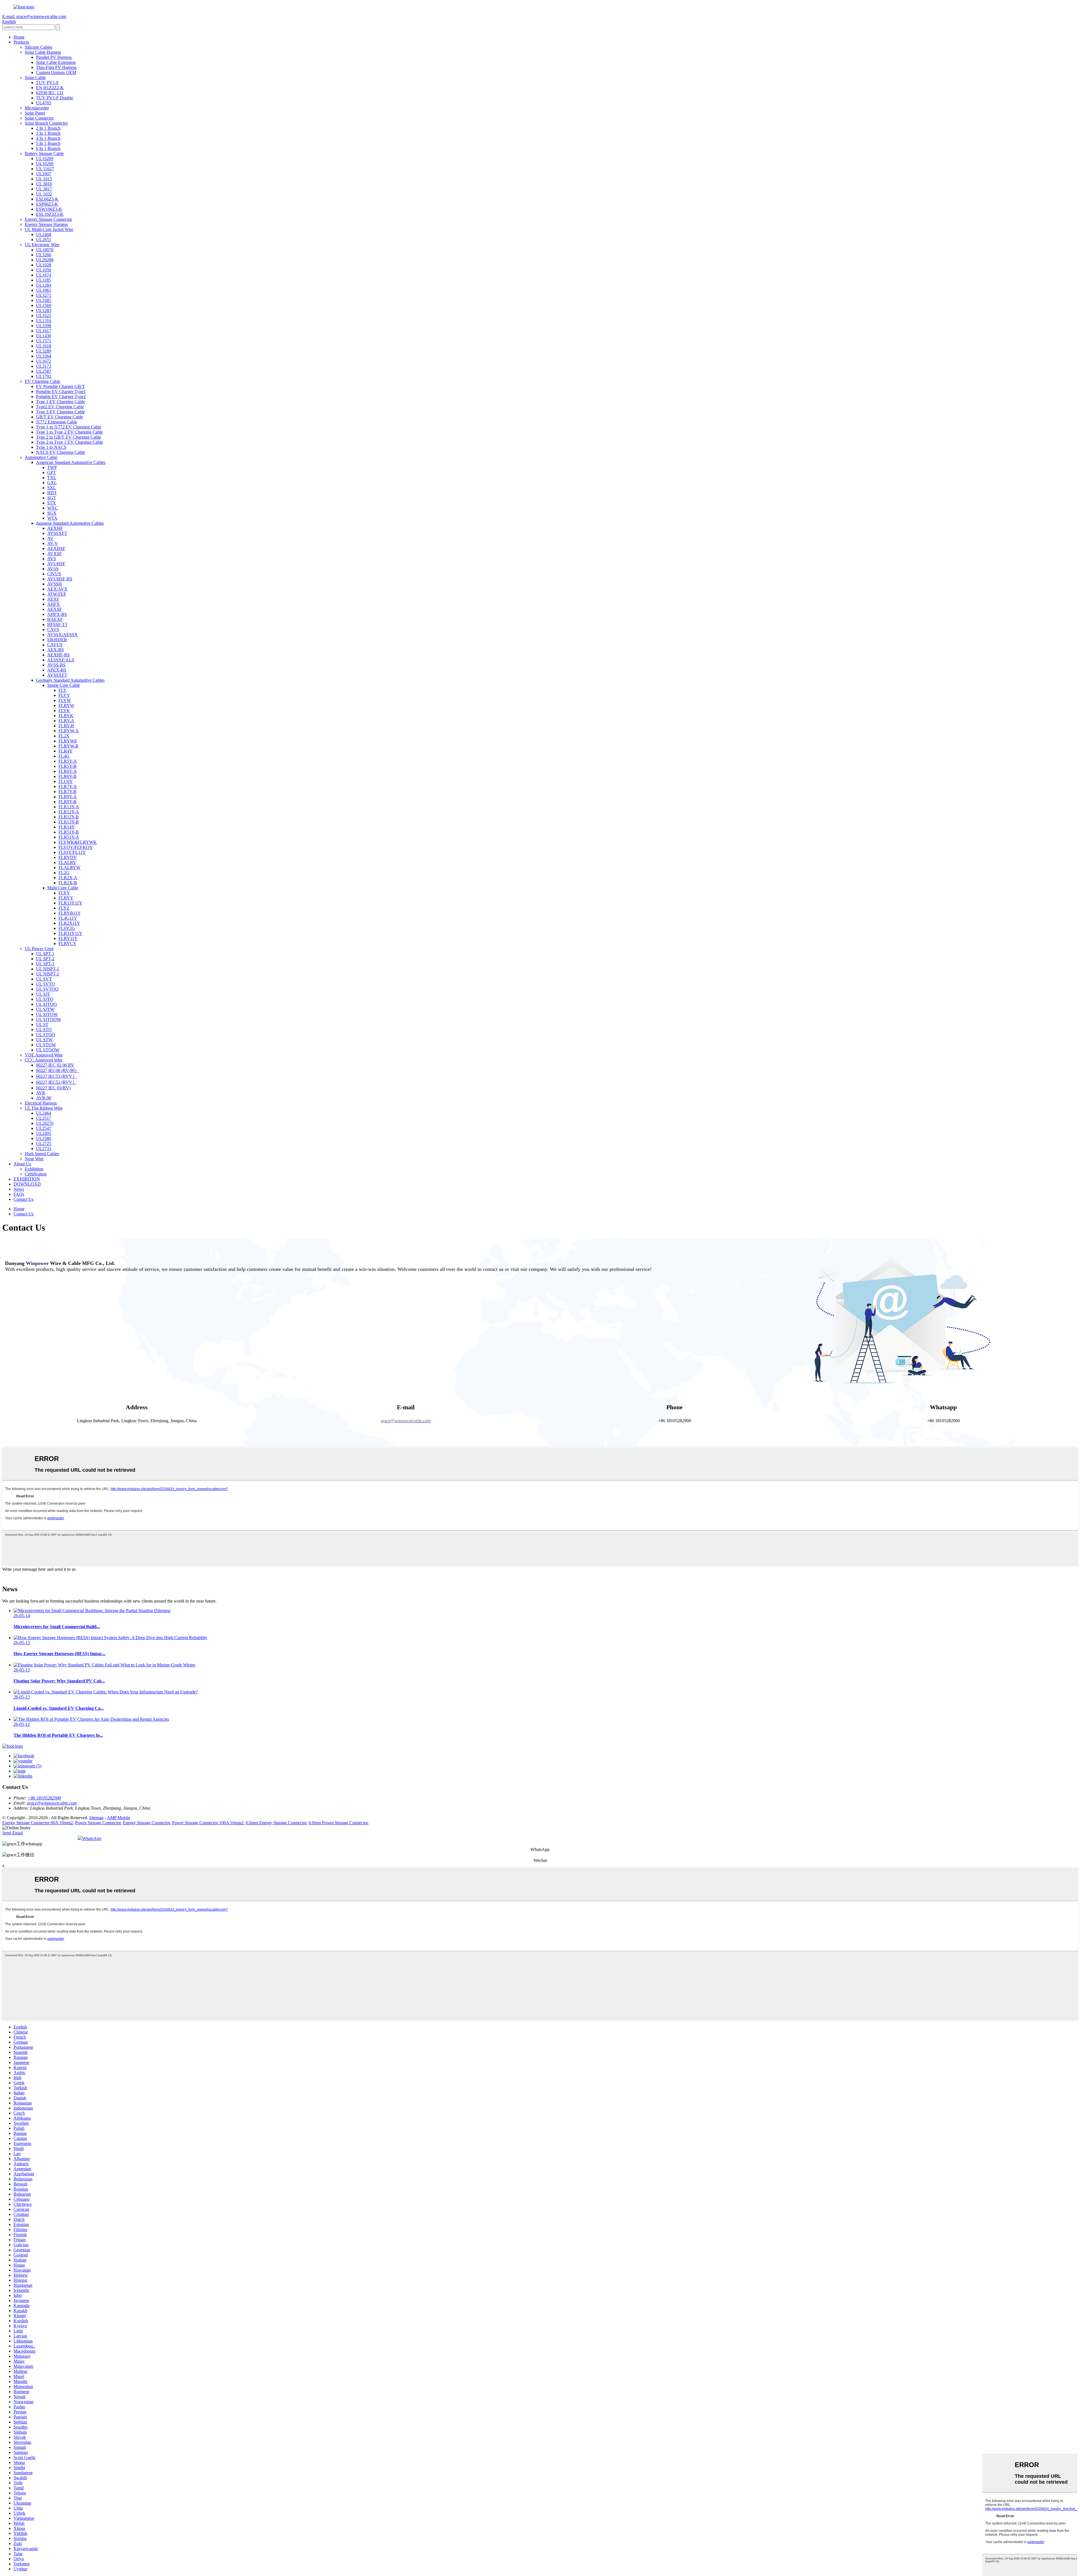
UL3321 (44, 316)
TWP (52, 467)
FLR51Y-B (69, 832)
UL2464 (44, 1113)
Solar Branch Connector (46, 123)
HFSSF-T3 (57, 624)
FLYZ (64, 908)
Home (19, 37)
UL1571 (44, 341)
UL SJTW (45, 1009)
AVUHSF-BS (60, 579)
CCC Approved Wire (44, 1060)
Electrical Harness (41, 1103)
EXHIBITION (27, 1179)
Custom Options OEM (56, 72)
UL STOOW (48, 1050)
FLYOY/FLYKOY (76, 847)
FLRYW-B (68, 746)
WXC (53, 508)
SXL (52, 488)
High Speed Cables (42, 1154)
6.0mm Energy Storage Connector (276, 1823)
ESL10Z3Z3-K (50, 214)
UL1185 (43, 280)
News (19, 1189)
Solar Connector (39, 118)
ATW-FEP (57, 594)
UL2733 (44, 1149)
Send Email (13, 1833)
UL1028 (44, 265)
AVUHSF (56, 564)
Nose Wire (34, 1159)
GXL (52, 483)
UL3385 (44, 300)
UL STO (44, 1030)
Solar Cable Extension (56, 62)
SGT (52, 498)
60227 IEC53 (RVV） (56, 1076)
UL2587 (44, 371)
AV (50, 538)
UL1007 (44, 174)
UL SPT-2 (45, 959)
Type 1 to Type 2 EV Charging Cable (69, 432)
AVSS (53, 569)
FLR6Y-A (68, 771)
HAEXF (55, 619)
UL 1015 (44, 179)
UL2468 (44, 235)
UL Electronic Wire (42, 245)
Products (21, 42)
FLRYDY (68, 857)
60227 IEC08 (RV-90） (58, 1070)
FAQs (19, 1194)
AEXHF (55, 528)
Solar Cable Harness (43, 52)
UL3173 (44, 366)
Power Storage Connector (98, 1823)
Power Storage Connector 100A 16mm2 (208, 1823)
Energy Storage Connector (48, 219)
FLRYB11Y (70, 913)
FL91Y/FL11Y (72, 852)
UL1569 (44, 305)
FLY (63, 690)
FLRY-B (66, 726)
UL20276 (45, 1123)
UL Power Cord (39, 949)
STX (52, 503)
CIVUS (54, 574)
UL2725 (44, 1144)
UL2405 (44, 1133)
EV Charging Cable (42, 381)
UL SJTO (45, 999)
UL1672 (44, 361)
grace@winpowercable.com (52, 1803)
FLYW (65, 700)
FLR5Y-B (67, 766)
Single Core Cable (64, 685)
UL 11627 (45, 169)
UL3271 (44, 295)
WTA (52, 518)
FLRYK (66, 716)
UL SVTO (46, 984)
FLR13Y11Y (70, 903)
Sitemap (96, 1818)
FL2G (64, 873)
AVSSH (55, 584)
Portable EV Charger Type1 (61, 391)
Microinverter (37, 108)
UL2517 (44, 1118)
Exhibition (34, 1169)
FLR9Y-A (68, 797)
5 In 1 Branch (48, 143)
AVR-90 (44, 1098)
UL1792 (44, 376)
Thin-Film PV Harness (56, 67)
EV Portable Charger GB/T (60, 386)
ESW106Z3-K (49, 209)
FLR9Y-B (67, 802)
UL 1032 (44, 194)
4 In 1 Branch (48, 138)
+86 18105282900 (44, 1798)
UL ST (42, 1025)
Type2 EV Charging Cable (60, 407)
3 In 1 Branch (48, 133)
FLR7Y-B (67, 792)
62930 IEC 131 (50, 93)
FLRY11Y (68, 938)
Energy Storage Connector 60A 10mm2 (38, 1823)
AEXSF (55, 609)
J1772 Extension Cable (57, 422)
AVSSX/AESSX (62, 635)
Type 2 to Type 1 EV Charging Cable (69, 442)
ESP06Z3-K (47, 204)
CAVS (53, 630)
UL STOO (46, 1035)
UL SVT (44, 979)
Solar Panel (35, 113)
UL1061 (44, 290)
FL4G (64, 756)
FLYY (64, 695)
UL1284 (44, 285)
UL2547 (44, 1128)
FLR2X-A (68, 878)
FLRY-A (66, 721)
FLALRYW (69, 868)
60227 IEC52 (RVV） (56, 1082)
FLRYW (66, 705)
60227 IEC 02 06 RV (55, 1065)
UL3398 (44, 326)
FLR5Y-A (68, 761)
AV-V (53, 543)
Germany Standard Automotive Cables (70, 680)
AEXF (53, 599)
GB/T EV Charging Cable (59, 417)
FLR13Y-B (69, 822)
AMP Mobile (119, 1818)
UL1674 (44, 275)
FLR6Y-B (67, 776)
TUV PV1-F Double (55, 98)
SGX (52, 513)
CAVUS (55, 645)
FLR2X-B (68, 883)
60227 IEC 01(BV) (53, 1088)
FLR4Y (66, 751)
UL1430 (44, 336)
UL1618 (44, 346)
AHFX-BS (57, 614)
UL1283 (44, 310)
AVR (41, 1093)
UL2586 (44, 1138)
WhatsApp (92, 1838)
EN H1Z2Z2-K (50, 88)
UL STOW (46, 1045)
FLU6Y (66, 781)
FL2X (64, 736)
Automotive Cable (41, 457)
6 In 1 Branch (48, 148)
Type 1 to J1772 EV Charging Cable (69, 427)
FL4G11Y (68, 918)
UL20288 (45, 260)
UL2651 (44, 240)
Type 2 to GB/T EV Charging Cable (68, 437)
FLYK (64, 711)
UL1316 (44, 321)
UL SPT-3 (45, 964)
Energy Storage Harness (46, 224)
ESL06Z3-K (47, 199)
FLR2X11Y (69, 923)
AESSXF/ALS (61, 660)
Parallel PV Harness (54, 57)
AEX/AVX (57, 589)
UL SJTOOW (49, 1019)
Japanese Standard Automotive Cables (70, 523)
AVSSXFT (57, 533)
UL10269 (45, 159)
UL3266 (44, 255)
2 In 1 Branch (48, 128)
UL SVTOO (47, 989)
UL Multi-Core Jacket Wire (49, 229)
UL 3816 (44, 184)
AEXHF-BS (58, 655)
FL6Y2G (67, 928)
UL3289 (44, 351)
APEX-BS (57, 670)
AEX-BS (56, 650)
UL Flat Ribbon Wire (44, 1108)
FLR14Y (67, 827)
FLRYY (66, 898)
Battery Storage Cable (44, 153)
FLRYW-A (69, 731)
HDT (52, 493)
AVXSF (55, 554)
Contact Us (23, 1199)
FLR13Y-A (69, 807)
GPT (52, 473)
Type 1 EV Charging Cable (60, 402)
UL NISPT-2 (48, 974)
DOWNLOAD (27, 1184)
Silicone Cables (39, 47)
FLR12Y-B (69, 817)
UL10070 (45, 250)
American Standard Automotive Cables (71, 462)
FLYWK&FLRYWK (78, 842)
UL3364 (44, 356)
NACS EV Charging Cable (60, 452)
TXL (52, 478)
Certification (36, 1174)
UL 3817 (44, 189)
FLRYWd (67, 741)
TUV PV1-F (47, 83)
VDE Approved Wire (44, 1055)
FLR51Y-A (69, 837)
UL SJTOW (47, 1014)
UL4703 (44, 103)
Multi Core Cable (63, 888)
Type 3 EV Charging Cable (60, 412)
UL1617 (44, 331)
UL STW (44, 1040)
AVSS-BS (56, 665)
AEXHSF (56, 548)
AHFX (54, 604)
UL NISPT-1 (48, 969)
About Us (22, 1164)
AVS (52, 559)
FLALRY (67, 862)
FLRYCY (67, 943)
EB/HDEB (57, 640)
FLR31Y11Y (70, 933)
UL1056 (44, 270)
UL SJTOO (46, 1004)
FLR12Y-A (69, 812)
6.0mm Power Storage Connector (338, 1823)
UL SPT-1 (45, 954)
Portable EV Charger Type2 (61, 397)
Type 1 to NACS (51, 447)
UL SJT (43, 994)
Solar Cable (35, 78)
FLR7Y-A (68, 787)
